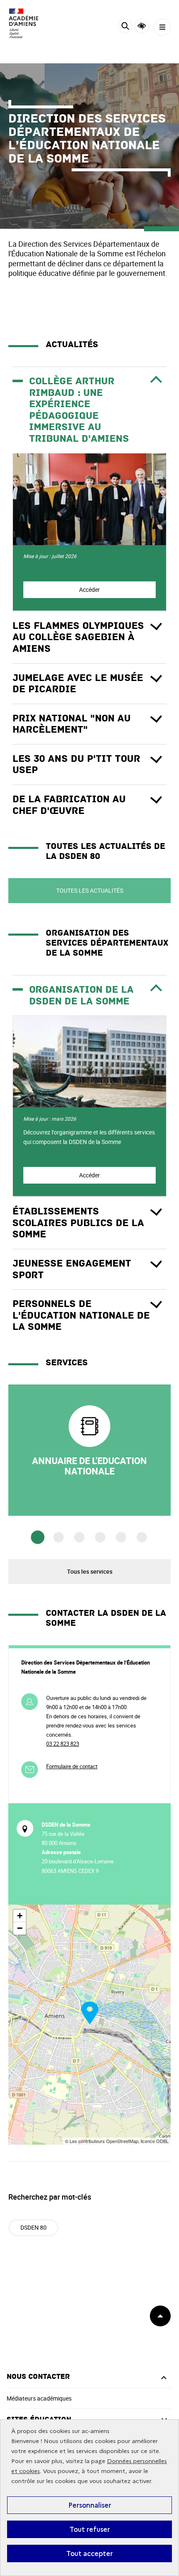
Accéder (89, 590)
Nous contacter (38, 2377)
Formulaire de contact (72, 1766)
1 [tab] (38, 1538)
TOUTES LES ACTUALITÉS (90, 890)
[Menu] (162, 27)
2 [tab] (58, 1537)
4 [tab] (100, 1537)
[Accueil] (31, 23)
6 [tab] (142, 1537)
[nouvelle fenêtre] (89, 1450)
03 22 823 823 (63, 1744)
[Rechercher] (125, 27)
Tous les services (90, 1571)
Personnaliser (90, 2505)
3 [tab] (79, 1537)
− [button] (20, 1928)
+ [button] (20, 1916)
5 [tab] (121, 1537)
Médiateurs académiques (39, 2398)
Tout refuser (90, 2529)
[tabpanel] (89, 1450)
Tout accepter (89, 2553)
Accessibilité (142, 26)
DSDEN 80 (34, 2227)
